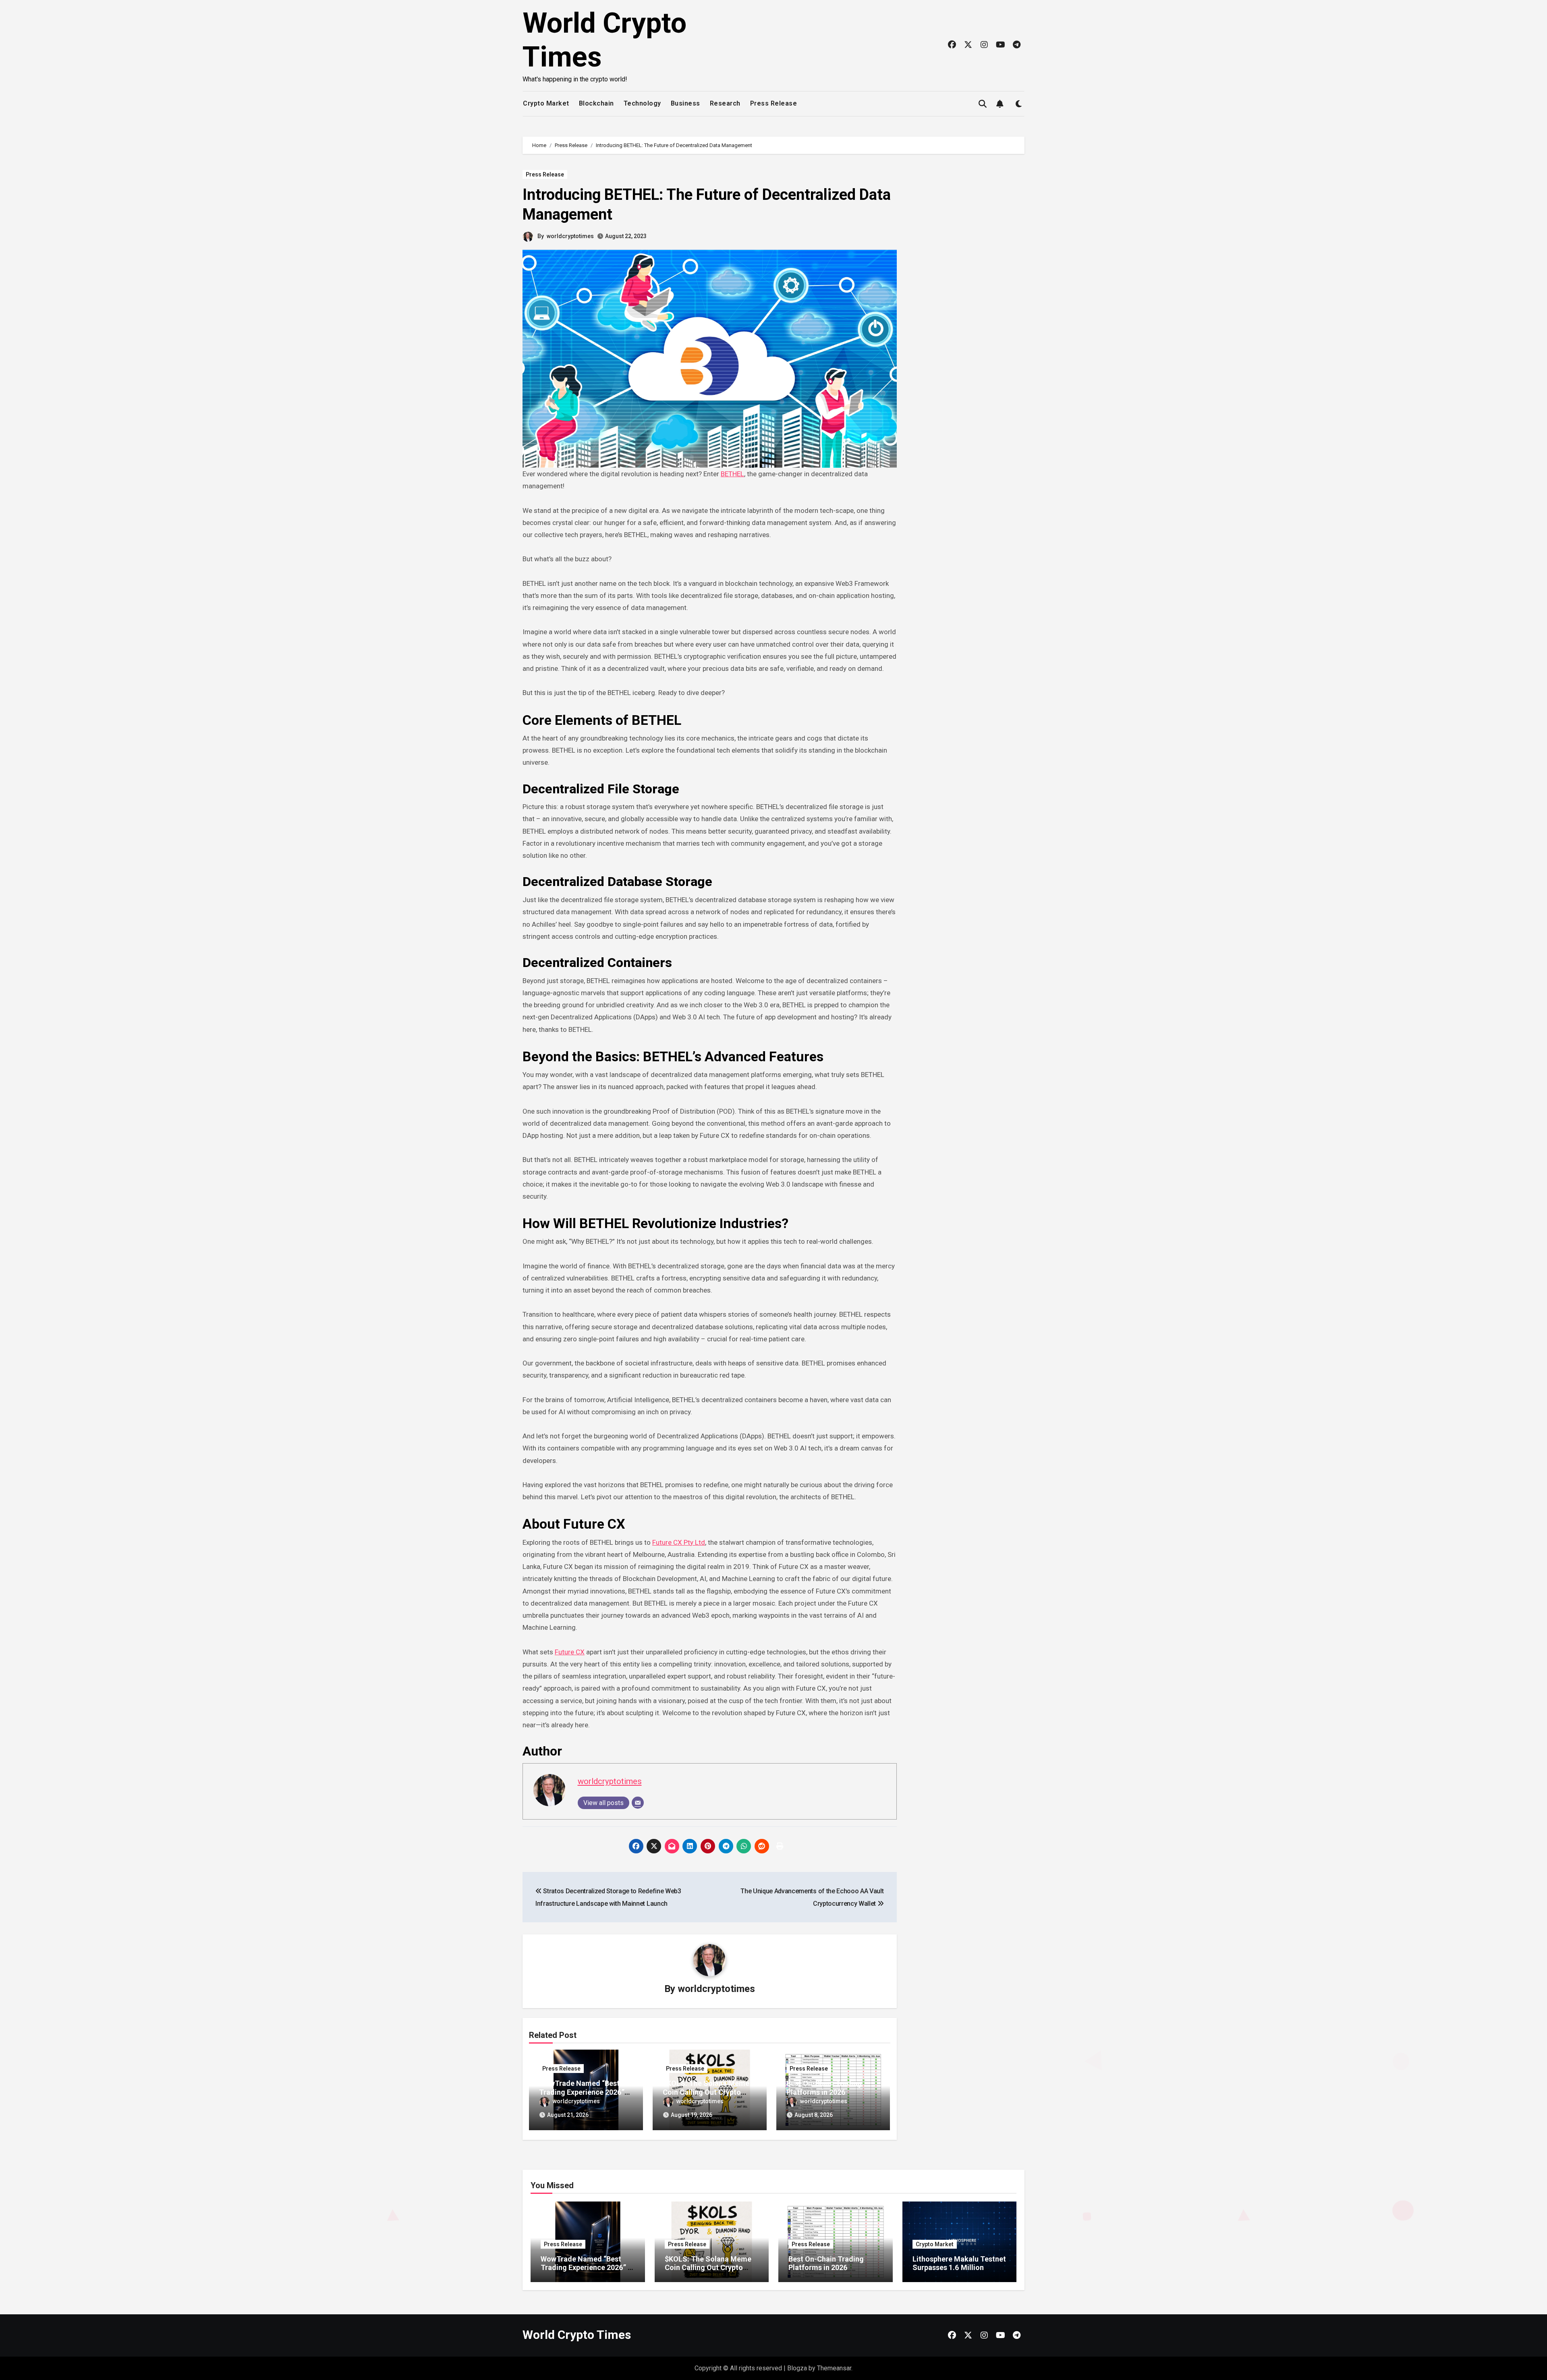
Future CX (570, 1652)
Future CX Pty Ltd (679, 1542)
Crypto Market (546, 103)
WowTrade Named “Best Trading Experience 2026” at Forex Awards (582, 2092)
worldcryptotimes (570, 236)
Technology (642, 103)
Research (725, 103)
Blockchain (596, 103)
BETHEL (732, 474)
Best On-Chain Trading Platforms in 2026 (824, 2088)
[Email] (638, 1803)
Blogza (797, 2368)
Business (685, 103)
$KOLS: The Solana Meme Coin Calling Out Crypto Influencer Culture (706, 2092)
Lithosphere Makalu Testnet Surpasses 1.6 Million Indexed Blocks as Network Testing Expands (959, 2272)
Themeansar (834, 2368)
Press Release (774, 103)
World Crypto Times (577, 2335)
